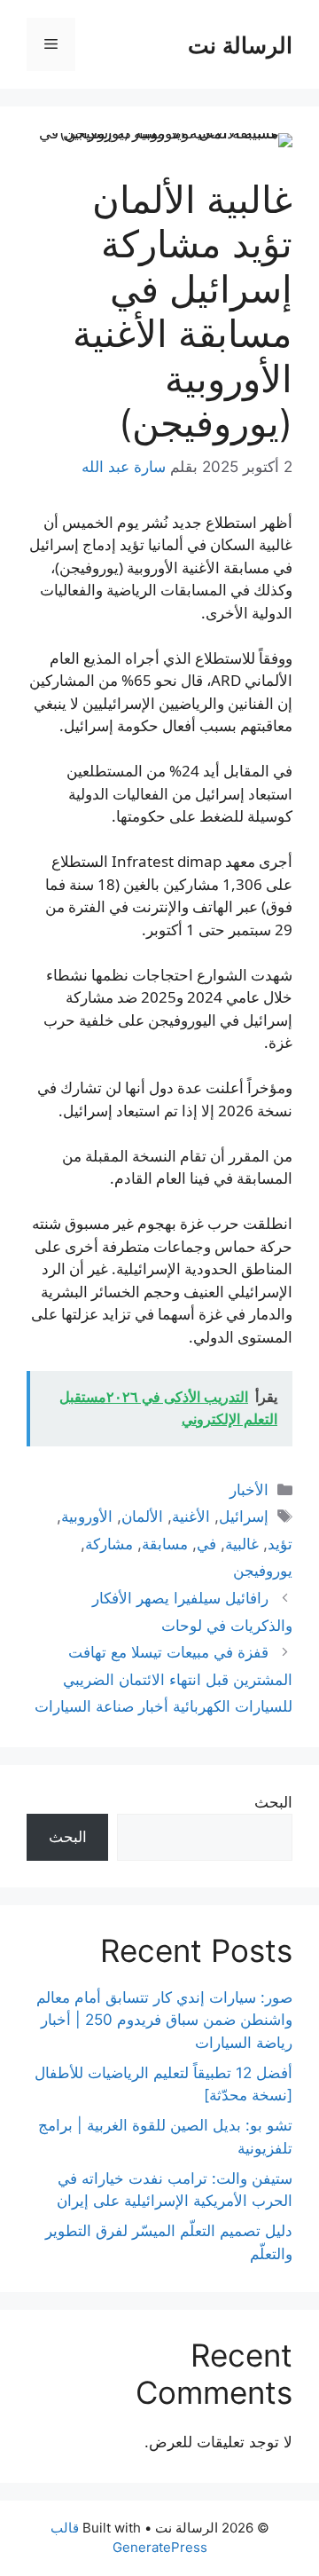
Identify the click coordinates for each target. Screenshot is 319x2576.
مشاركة (109, 1544)
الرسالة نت (240, 44)
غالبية (242, 1544)
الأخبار (249, 1490)
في (206, 1544)
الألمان (142, 1516)
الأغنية (191, 1516)
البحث (273, 1802)
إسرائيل (244, 1516)
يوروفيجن (263, 1571)
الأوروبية (87, 1516)
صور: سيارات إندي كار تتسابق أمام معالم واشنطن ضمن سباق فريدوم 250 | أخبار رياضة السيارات (164, 2020)
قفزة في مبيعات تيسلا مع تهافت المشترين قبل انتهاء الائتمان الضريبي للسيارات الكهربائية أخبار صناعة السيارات (163, 1679)
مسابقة (165, 1544)
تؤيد (280, 1544)
